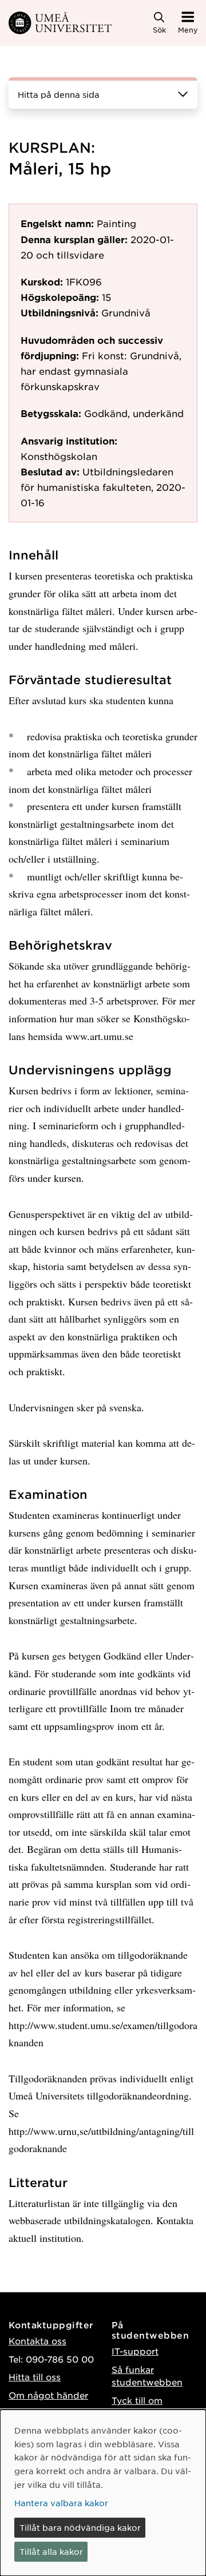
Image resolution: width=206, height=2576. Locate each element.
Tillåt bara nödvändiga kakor (80, 2527)
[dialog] (103, 2493)
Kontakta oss (37, 2341)
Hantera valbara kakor (61, 2503)
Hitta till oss (35, 2377)
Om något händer (48, 2395)
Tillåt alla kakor (51, 2551)
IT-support (135, 2351)
